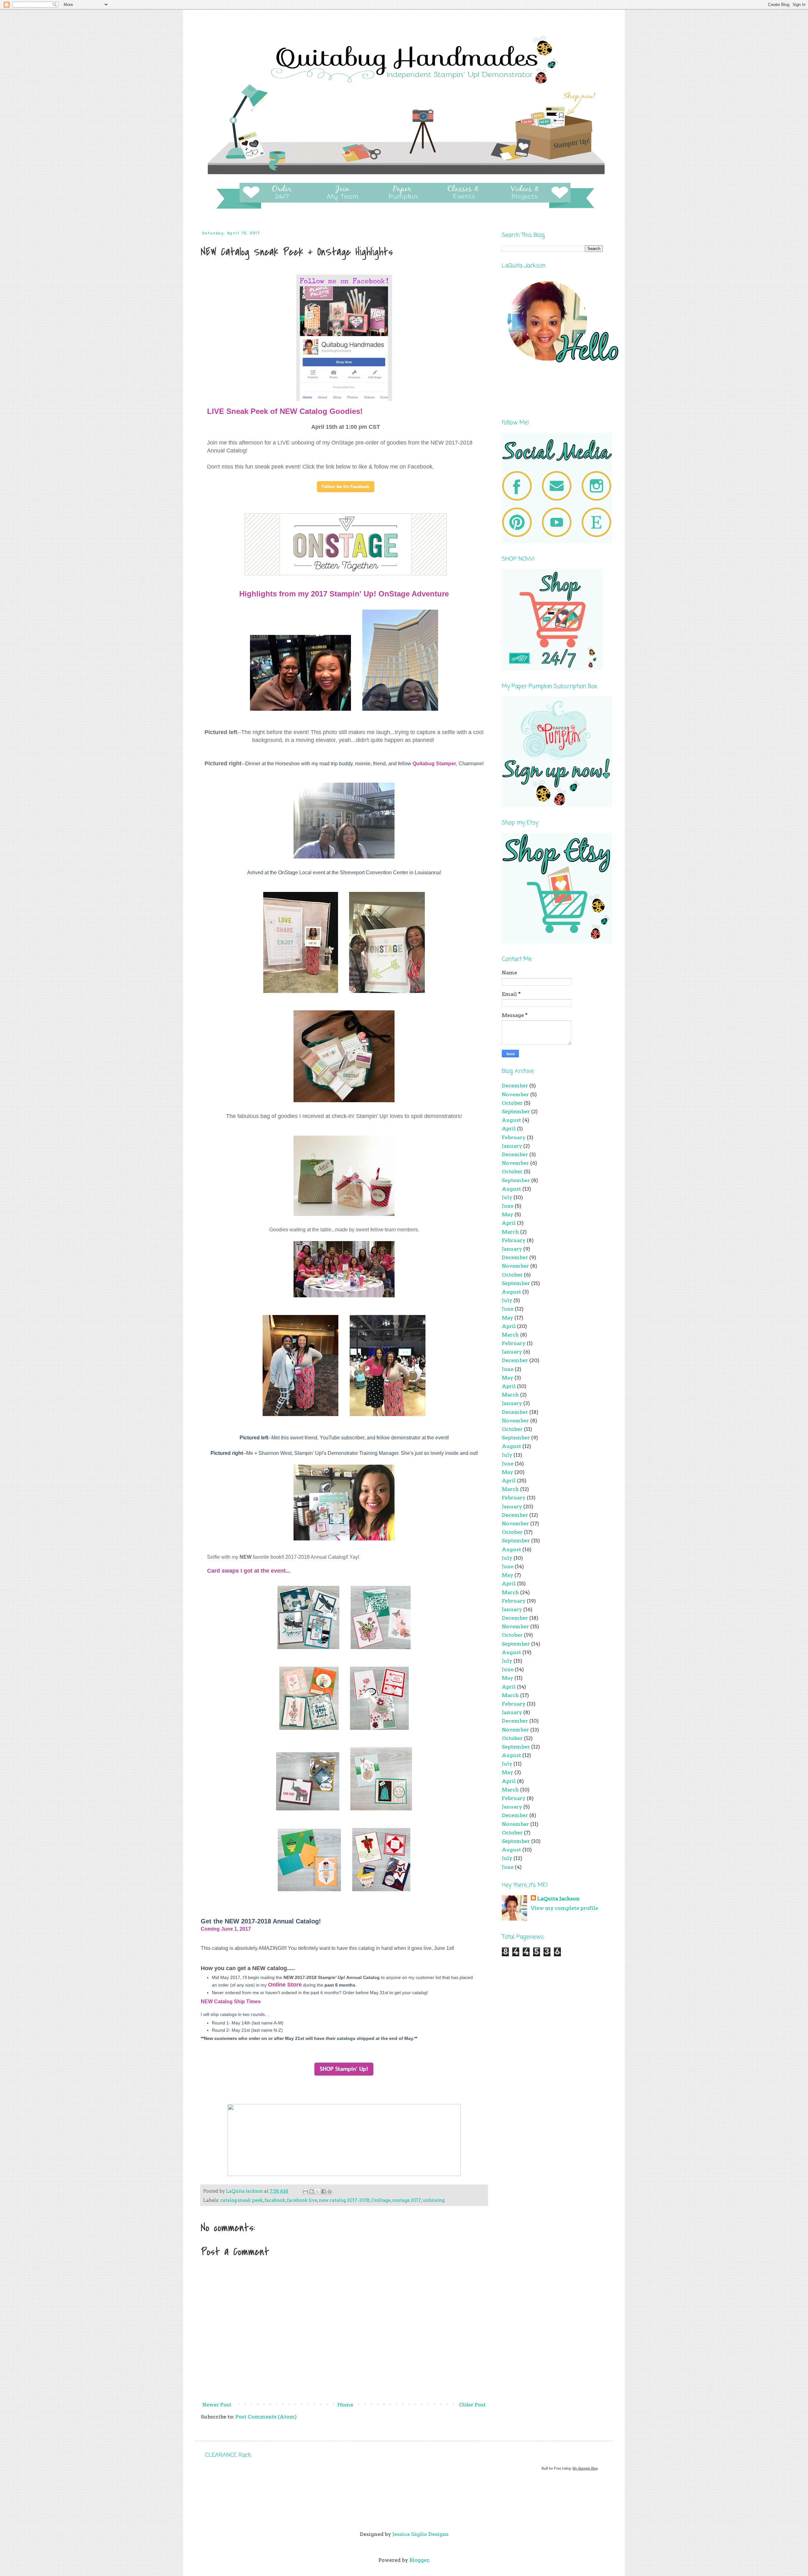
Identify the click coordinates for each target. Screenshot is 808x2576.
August (511, 1120)
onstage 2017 (407, 2200)
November (515, 1094)
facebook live (302, 2200)
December (515, 1086)
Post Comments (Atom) (266, 2417)
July (507, 1197)
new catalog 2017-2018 (344, 2200)
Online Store (285, 1985)
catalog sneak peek (242, 2200)
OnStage (381, 2200)
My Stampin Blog (585, 2468)
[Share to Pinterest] (330, 2191)
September (516, 1112)
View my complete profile (564, 1908)
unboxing (434, 2200)
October (512, 1103)
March (510, 1232)
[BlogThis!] (312, 2191)
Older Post (472, 2405)
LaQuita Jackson (558, 1899)
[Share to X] (318, 2191)
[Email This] (306, 2191)
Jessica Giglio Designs (420, 2534)
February (514, 1137)
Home (345, 2405)
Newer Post (217, 2405)
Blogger (419, 2560)
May (508, 1214)
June (508, 1206)
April (509, 1129)
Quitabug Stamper (434, 764)
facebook (275, 2200)
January (512, 1146)
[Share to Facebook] (324, 2191)
